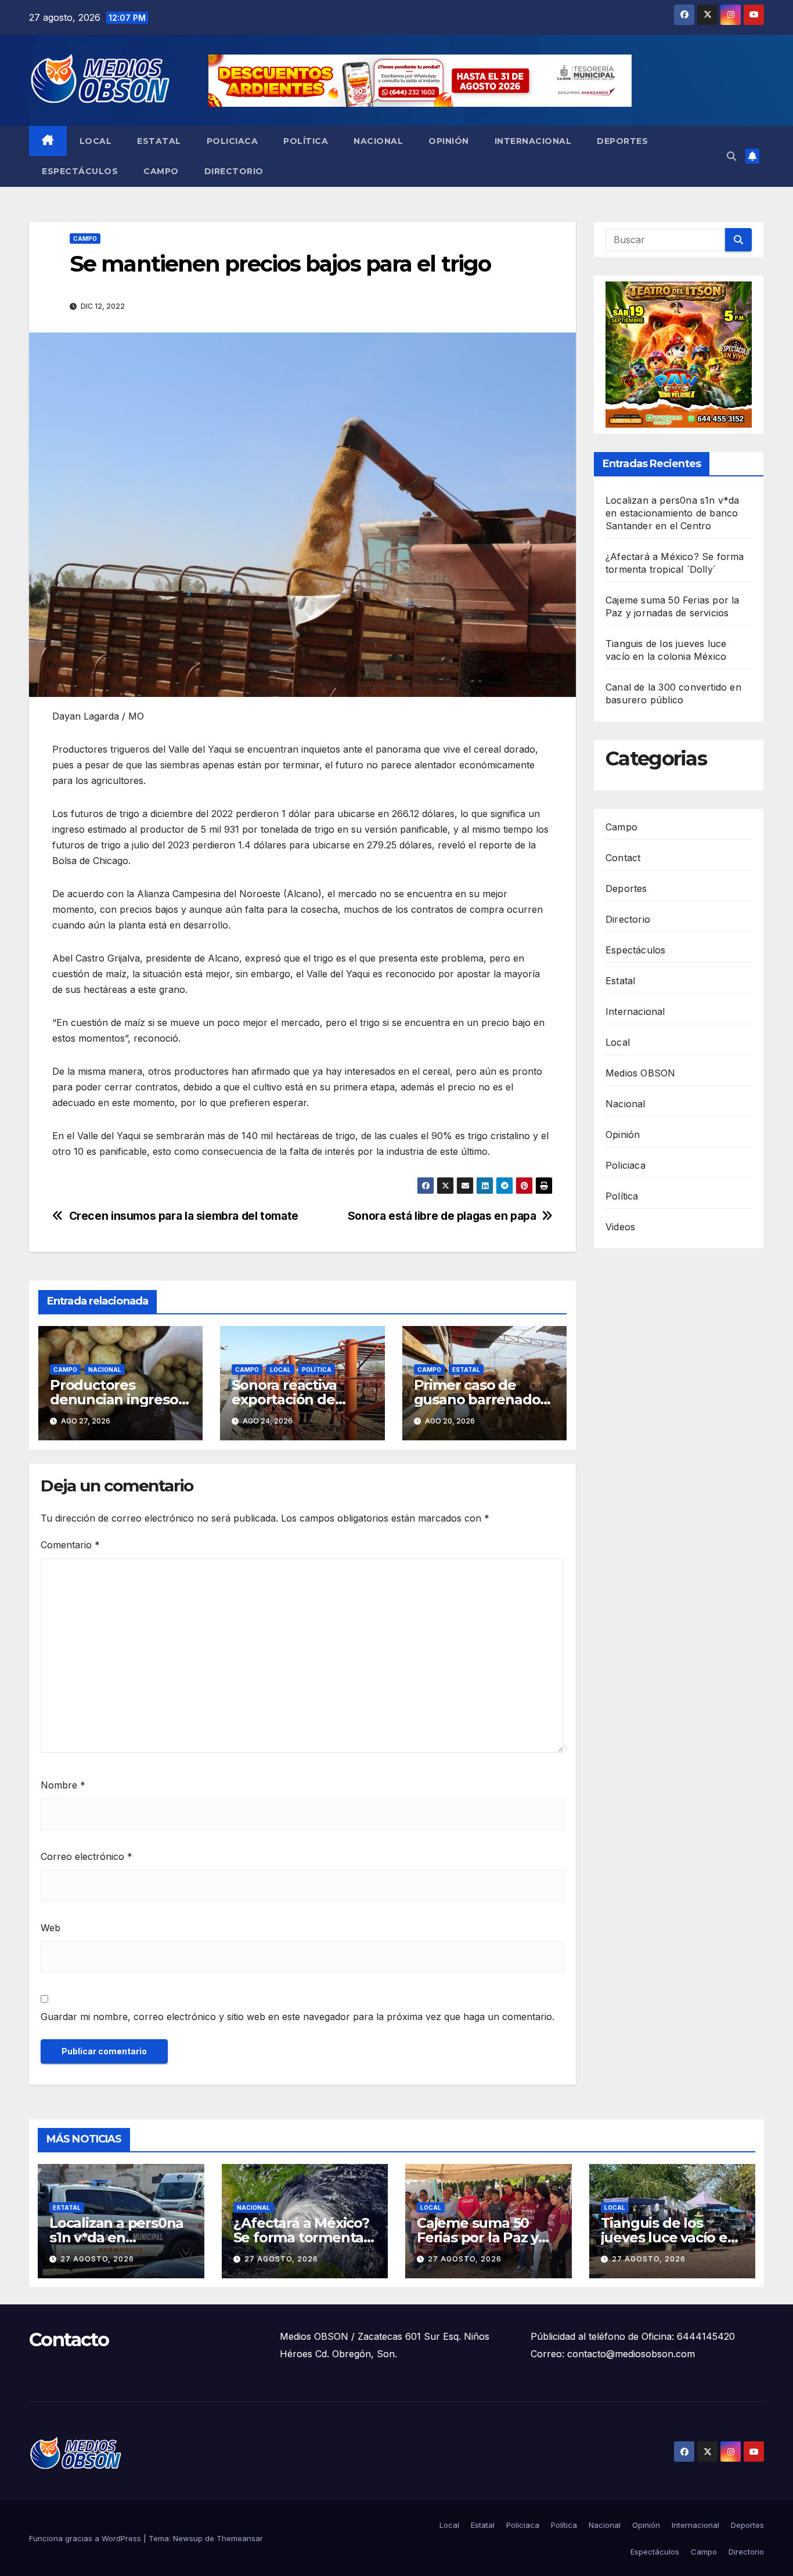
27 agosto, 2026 (97, 2259)
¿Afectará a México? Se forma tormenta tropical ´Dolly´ (301, 2237)
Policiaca (233, 141)
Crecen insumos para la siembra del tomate (184, 1216)
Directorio (234, 171)
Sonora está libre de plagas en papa (442, 1216)
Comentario (70, 1545)
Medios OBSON (640, 1072)
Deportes (622, 141)
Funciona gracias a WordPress (86, 2538)
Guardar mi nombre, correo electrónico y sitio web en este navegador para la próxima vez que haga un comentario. (298, 2017)
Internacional (533, 141)
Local (96, 141)
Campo (161, 171)
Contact (623, 857)
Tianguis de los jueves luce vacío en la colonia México (669, 2237)
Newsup (188, 2538)
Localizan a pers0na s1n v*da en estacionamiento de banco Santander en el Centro (673, 513)
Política (306, 141)
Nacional (378, 141)
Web (51, 1928)
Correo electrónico (86, 1856)
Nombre (63, 1785)
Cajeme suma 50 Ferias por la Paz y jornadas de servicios (488, 2237)
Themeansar (240, 2538)
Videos (620, 1226)
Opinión (449, 141)
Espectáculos (80, 171)
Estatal (159, 141)
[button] (731, 156)
